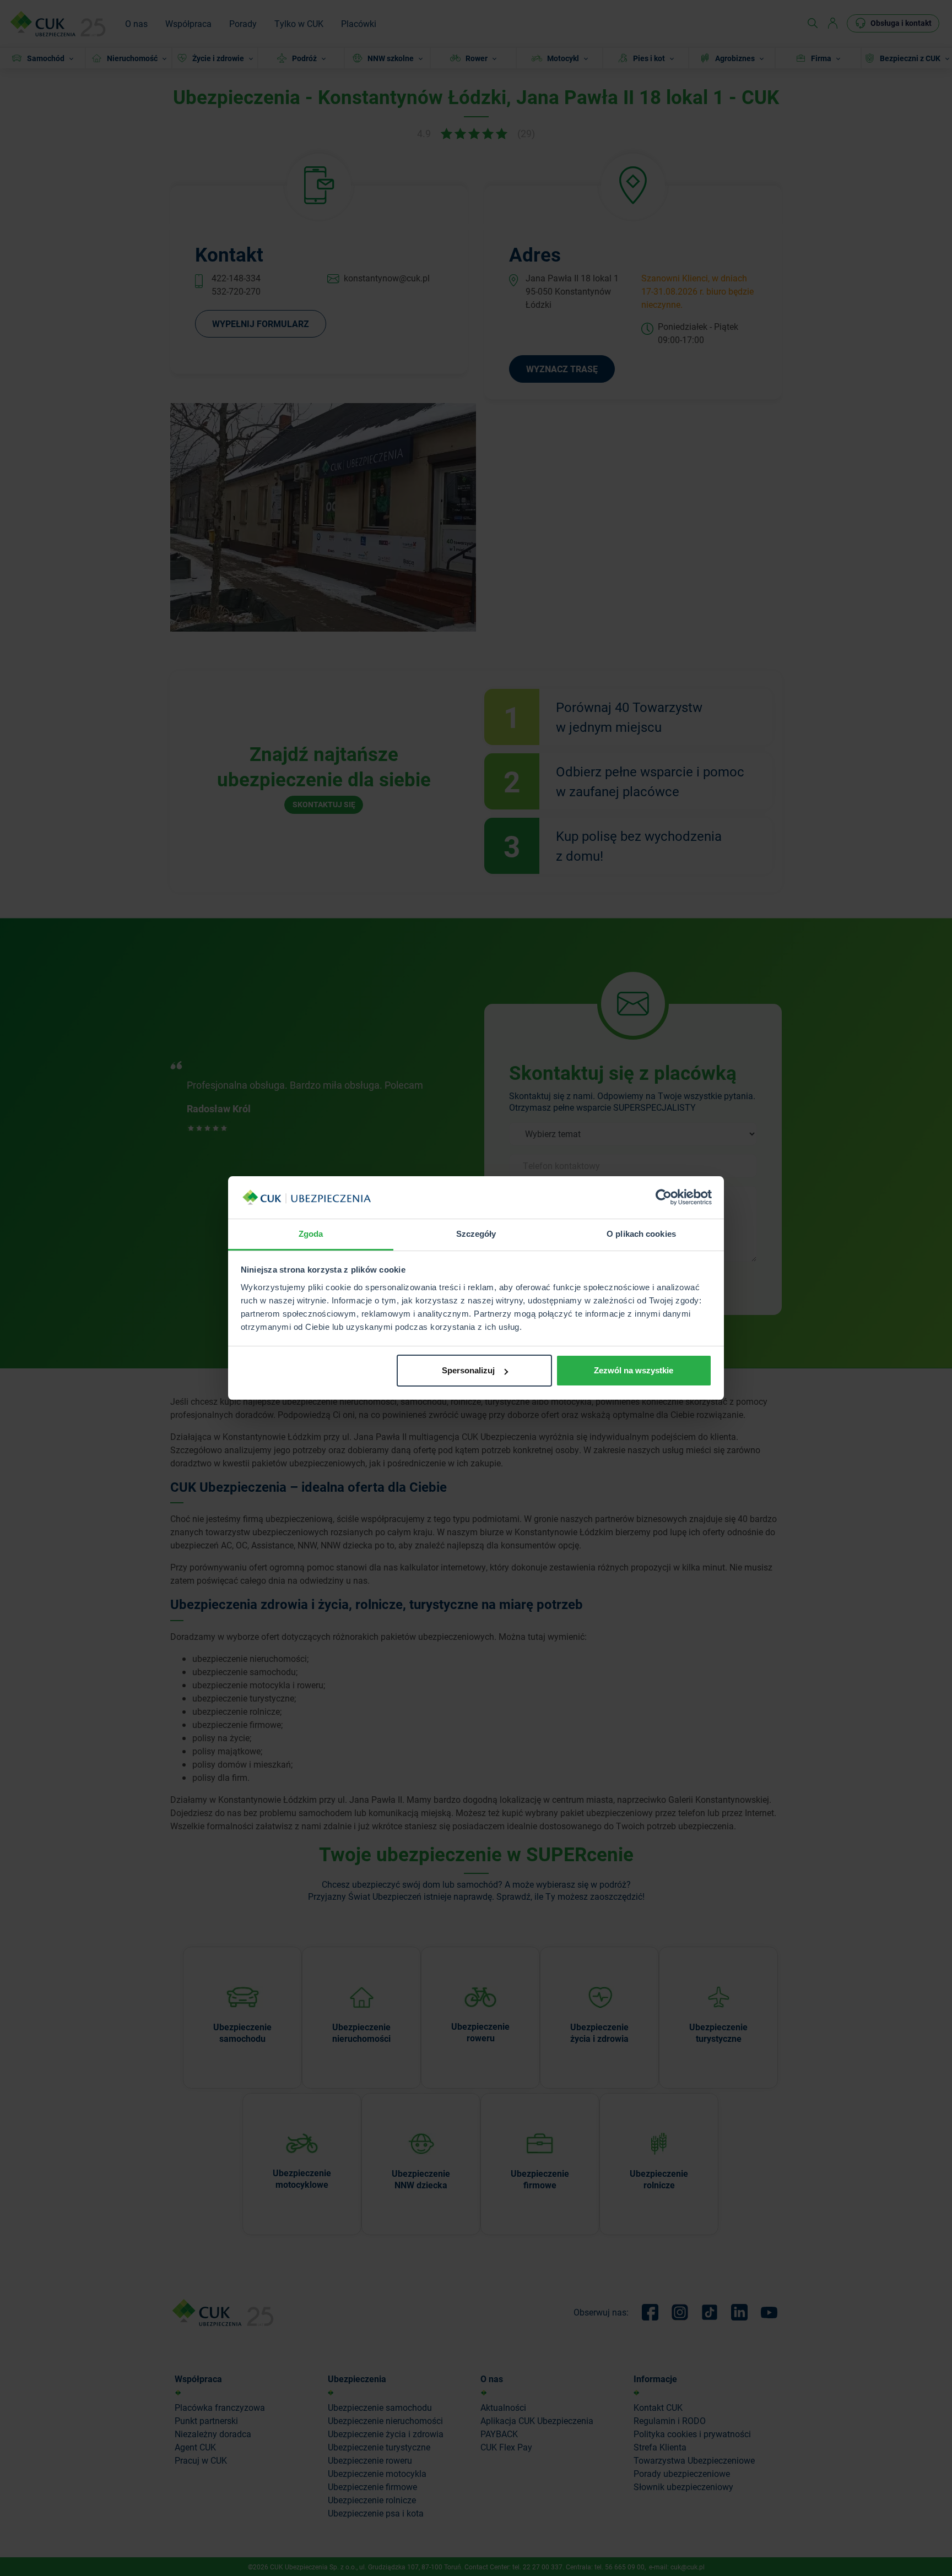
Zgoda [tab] (311, 1234)
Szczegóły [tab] (476, 1234)
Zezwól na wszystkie (634, 1370)
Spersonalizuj (468, 1370)
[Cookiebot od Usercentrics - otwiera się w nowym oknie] (664, 1198)
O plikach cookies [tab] (641, 1234)
